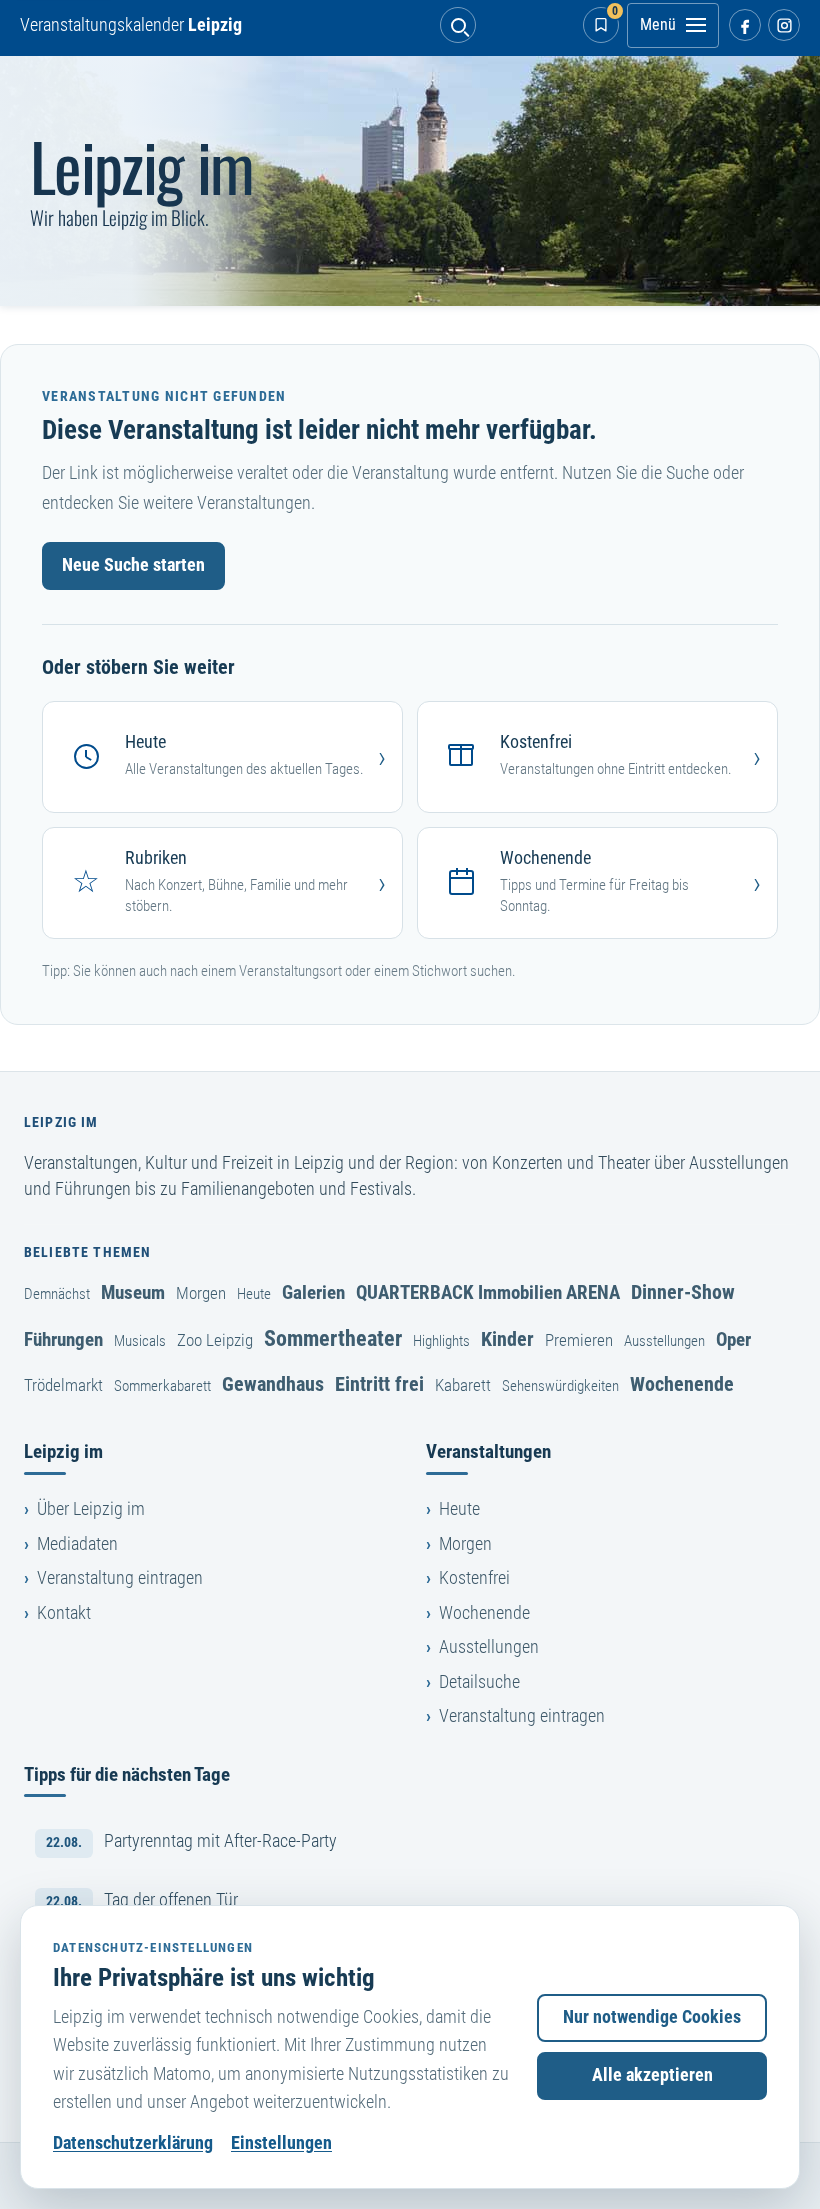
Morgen (201, 1293)
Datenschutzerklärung (133, 2143)
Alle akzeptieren (652, 2075)
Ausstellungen (664, 1341)
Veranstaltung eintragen (120, 1578)
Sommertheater (333, 1338)
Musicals (140, 1341)
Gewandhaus (273, 1384)
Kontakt (64, 1613)
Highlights (441, 1341)
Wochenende (682, 1384)
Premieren (579, 1340)
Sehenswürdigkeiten (560, 1386)
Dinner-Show (683, 1292)
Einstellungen (281, 2143)
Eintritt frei (379, 1384)
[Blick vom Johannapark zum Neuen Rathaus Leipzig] (410, 181)
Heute (254, 1294)
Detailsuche (479, 1682)
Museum (133, 1292)
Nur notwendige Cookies (652, 2017)
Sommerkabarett (162, 1386)
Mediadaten (77, 1544)
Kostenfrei (474, 1578)
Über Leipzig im (91, 1509)
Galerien (313, 1292)
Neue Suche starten (133, 565)
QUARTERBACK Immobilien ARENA (488, 1292)
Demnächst (57, 1294)
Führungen (63, 1339)
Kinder (507, 1339)
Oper (733, 1339)
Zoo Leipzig (215, 1340)
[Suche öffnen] (458, 25)
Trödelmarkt (63, 1385)
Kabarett (463, 1385)
